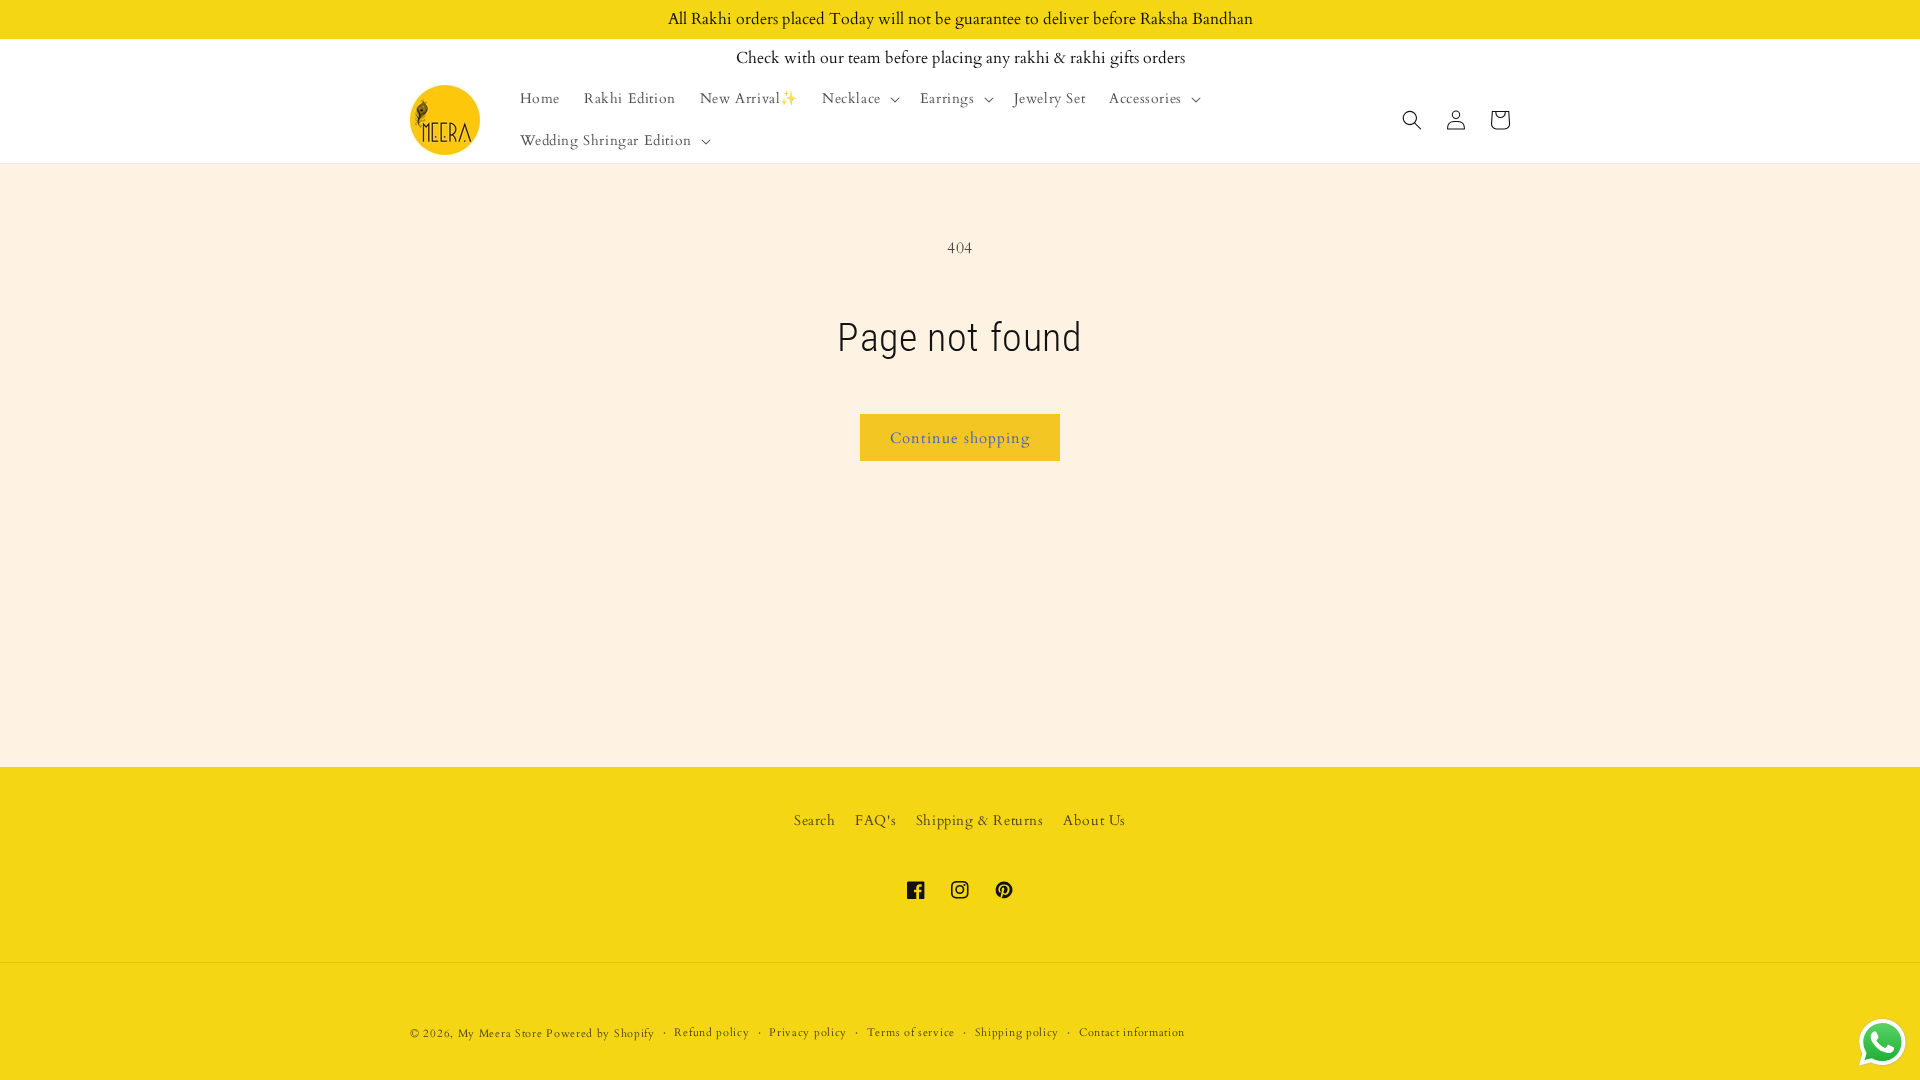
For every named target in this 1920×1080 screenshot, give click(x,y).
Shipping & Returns (980, 820)
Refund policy (711, 1032)
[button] (859, 99)
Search (815, 820)
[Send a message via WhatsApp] (1882, 1042)
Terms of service (911, 1032)
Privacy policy (808, 1032)
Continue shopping (960, 438)
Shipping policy (1017, 1032)
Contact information (1132, 1032)
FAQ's (875, 820)
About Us (1094, 820)
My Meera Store (500, 1033)
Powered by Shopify (600, 1033)
